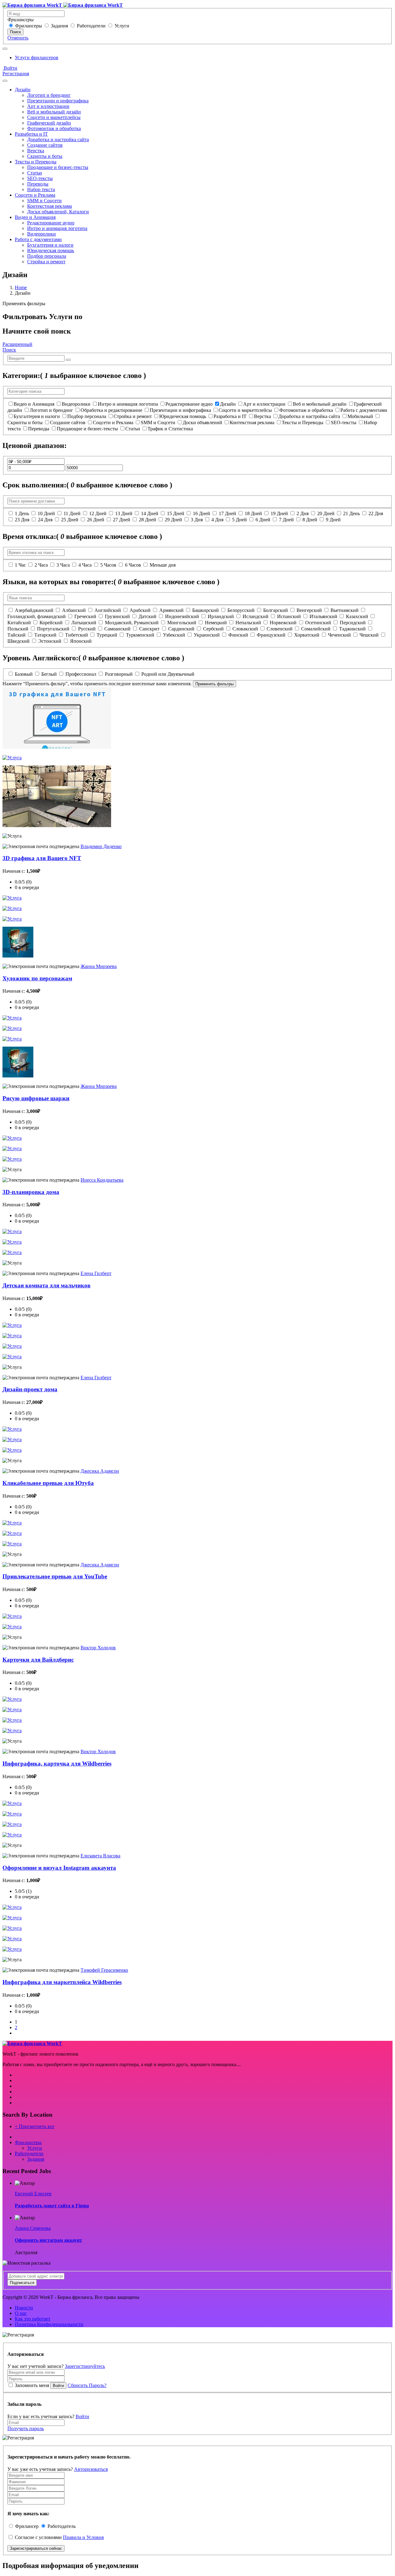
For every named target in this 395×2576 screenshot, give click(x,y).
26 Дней (96, 520)
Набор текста (41, 189)
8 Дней (310, 520)
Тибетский (77, 635)
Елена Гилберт (96, 1273)
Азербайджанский (34, 610)
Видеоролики (42, 234)
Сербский (213, 629)
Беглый (49, 674)
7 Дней (286, 520)
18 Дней (253, 513)
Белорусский (241, 610)
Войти (10, 68)
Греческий (85, 616)
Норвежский (283, 623)
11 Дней (72, 513)
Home (21, 287)
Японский (81, 641)
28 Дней (148, 520)
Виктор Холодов (98, 1648)
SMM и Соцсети (44, 201)
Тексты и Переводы (36, 162)
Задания (59, 26)
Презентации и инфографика (58, 101)
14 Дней (150, 513)
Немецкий (216, 623)
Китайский (19, 623)
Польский (18, 629)
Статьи (35, 173)
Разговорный (119, 674)
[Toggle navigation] (5, 49)
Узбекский (174, 635)
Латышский (84, 623)
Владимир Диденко (101, 846)
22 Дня (376, 513)
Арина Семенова (33, 2228)
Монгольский (182, 623)
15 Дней (176, 513)
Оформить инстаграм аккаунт (48, 2240)
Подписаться (22, 2283)
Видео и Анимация (35, 217)
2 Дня (303, 513)
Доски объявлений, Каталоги (58, 212)
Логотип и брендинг (49, 95)
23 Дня (22, 520)
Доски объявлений (202, 422)
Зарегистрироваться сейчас (36, 2548)
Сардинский (181, 629)
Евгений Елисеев (33, 2194)
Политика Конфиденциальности (49, 2324)
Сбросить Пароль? (87, 2385)
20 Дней (326, 513)
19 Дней (279, 513)
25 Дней (70, 520)
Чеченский (339, 635)
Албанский (74, 610)
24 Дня (45, 520)
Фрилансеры (29, 26)
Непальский (248, 623)
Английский (108, 610)
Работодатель (62, 2526)
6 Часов (133, 565)
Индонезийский (182, 616)
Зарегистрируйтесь (85, 2366)
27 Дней (122, 520)
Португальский (53, 629)
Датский (148, 616)
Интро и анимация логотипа (57, 228)
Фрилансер (27, 2526)
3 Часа (63, 565)
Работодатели (91, 26)
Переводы (38, 184)
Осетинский (318, 623)
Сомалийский (316, 629)
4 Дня (217, 520)
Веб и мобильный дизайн (54, 112)
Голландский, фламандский (37, 616)
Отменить (18, 38)
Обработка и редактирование (111, 410)
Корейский (51, 623)
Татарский (45, 635)
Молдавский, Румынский (132, 623)
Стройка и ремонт (46, 262)
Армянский (171, 610)
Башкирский (206, 610)
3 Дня (197, 520)
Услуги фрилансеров (37, 57)
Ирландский (221, 616)
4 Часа (85, 565)
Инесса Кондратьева (102, 1180)
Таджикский (352, 629)
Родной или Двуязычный (168, 674)
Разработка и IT (31, 134)
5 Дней (239, 520)
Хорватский (307, 635)
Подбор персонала (47, 256)
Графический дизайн (49, 123)
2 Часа (41, 565)
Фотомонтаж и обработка (54, 128)
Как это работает (33, 2319)
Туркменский (140, 635)
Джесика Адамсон (100, 1471)
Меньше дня (163, 565)
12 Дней (98, 513)
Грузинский (117, 616)
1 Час (20, 565)
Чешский (369, 635)
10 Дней (46, 513)
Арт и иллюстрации (48, 106)
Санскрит (149, 629)
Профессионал (81, 674)
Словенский (280, 629)
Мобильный (360, 416)
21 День (351, 513)
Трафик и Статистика (170, 429)
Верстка (36, 151)
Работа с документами (38, 239)
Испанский (289, 616)
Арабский (140, 610)
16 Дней (202, 513)
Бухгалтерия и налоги (50, 245)
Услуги (122, 26)
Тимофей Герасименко (104, 1970)
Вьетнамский (345, 610)
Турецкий (107, 635)
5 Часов (108, 565)
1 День (22, 513)
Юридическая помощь (51, 250)
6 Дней (263, 520)
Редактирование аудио (51, 223)
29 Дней (173, 520)
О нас (21, 2313)
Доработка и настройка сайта (58, 139)
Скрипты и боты (45, 156)
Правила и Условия (83, 2537)
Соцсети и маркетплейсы (54, 117)
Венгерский (309, 610)
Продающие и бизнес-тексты (58, 167)
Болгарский (276, 610)
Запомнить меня (32, 2385)
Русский (87, 629)
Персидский (353, 623)
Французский (271, 635)
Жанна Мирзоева (99, 966)
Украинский (207, 635)
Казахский (357, 616)
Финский (238, 635)
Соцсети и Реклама (35, 195)
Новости (24, 2308)
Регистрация (16, 74)
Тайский (17, 635)
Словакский (245, 629)
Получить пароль (26, 2428)
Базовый (24, 674)
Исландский (256, 616)
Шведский (19, 641)
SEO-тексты (40, 178)
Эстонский (50, 641)
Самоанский (117, 629)
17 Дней (227, 513)
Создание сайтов (45, 145)
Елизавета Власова (100, 1856)
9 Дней (333, 520)
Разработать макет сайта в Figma (52, 2206)
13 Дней (124, 513)
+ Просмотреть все (35, 2126)
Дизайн (23, 90)
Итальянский (323, 616)
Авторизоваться (91, 2469)
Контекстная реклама (50, 206)
